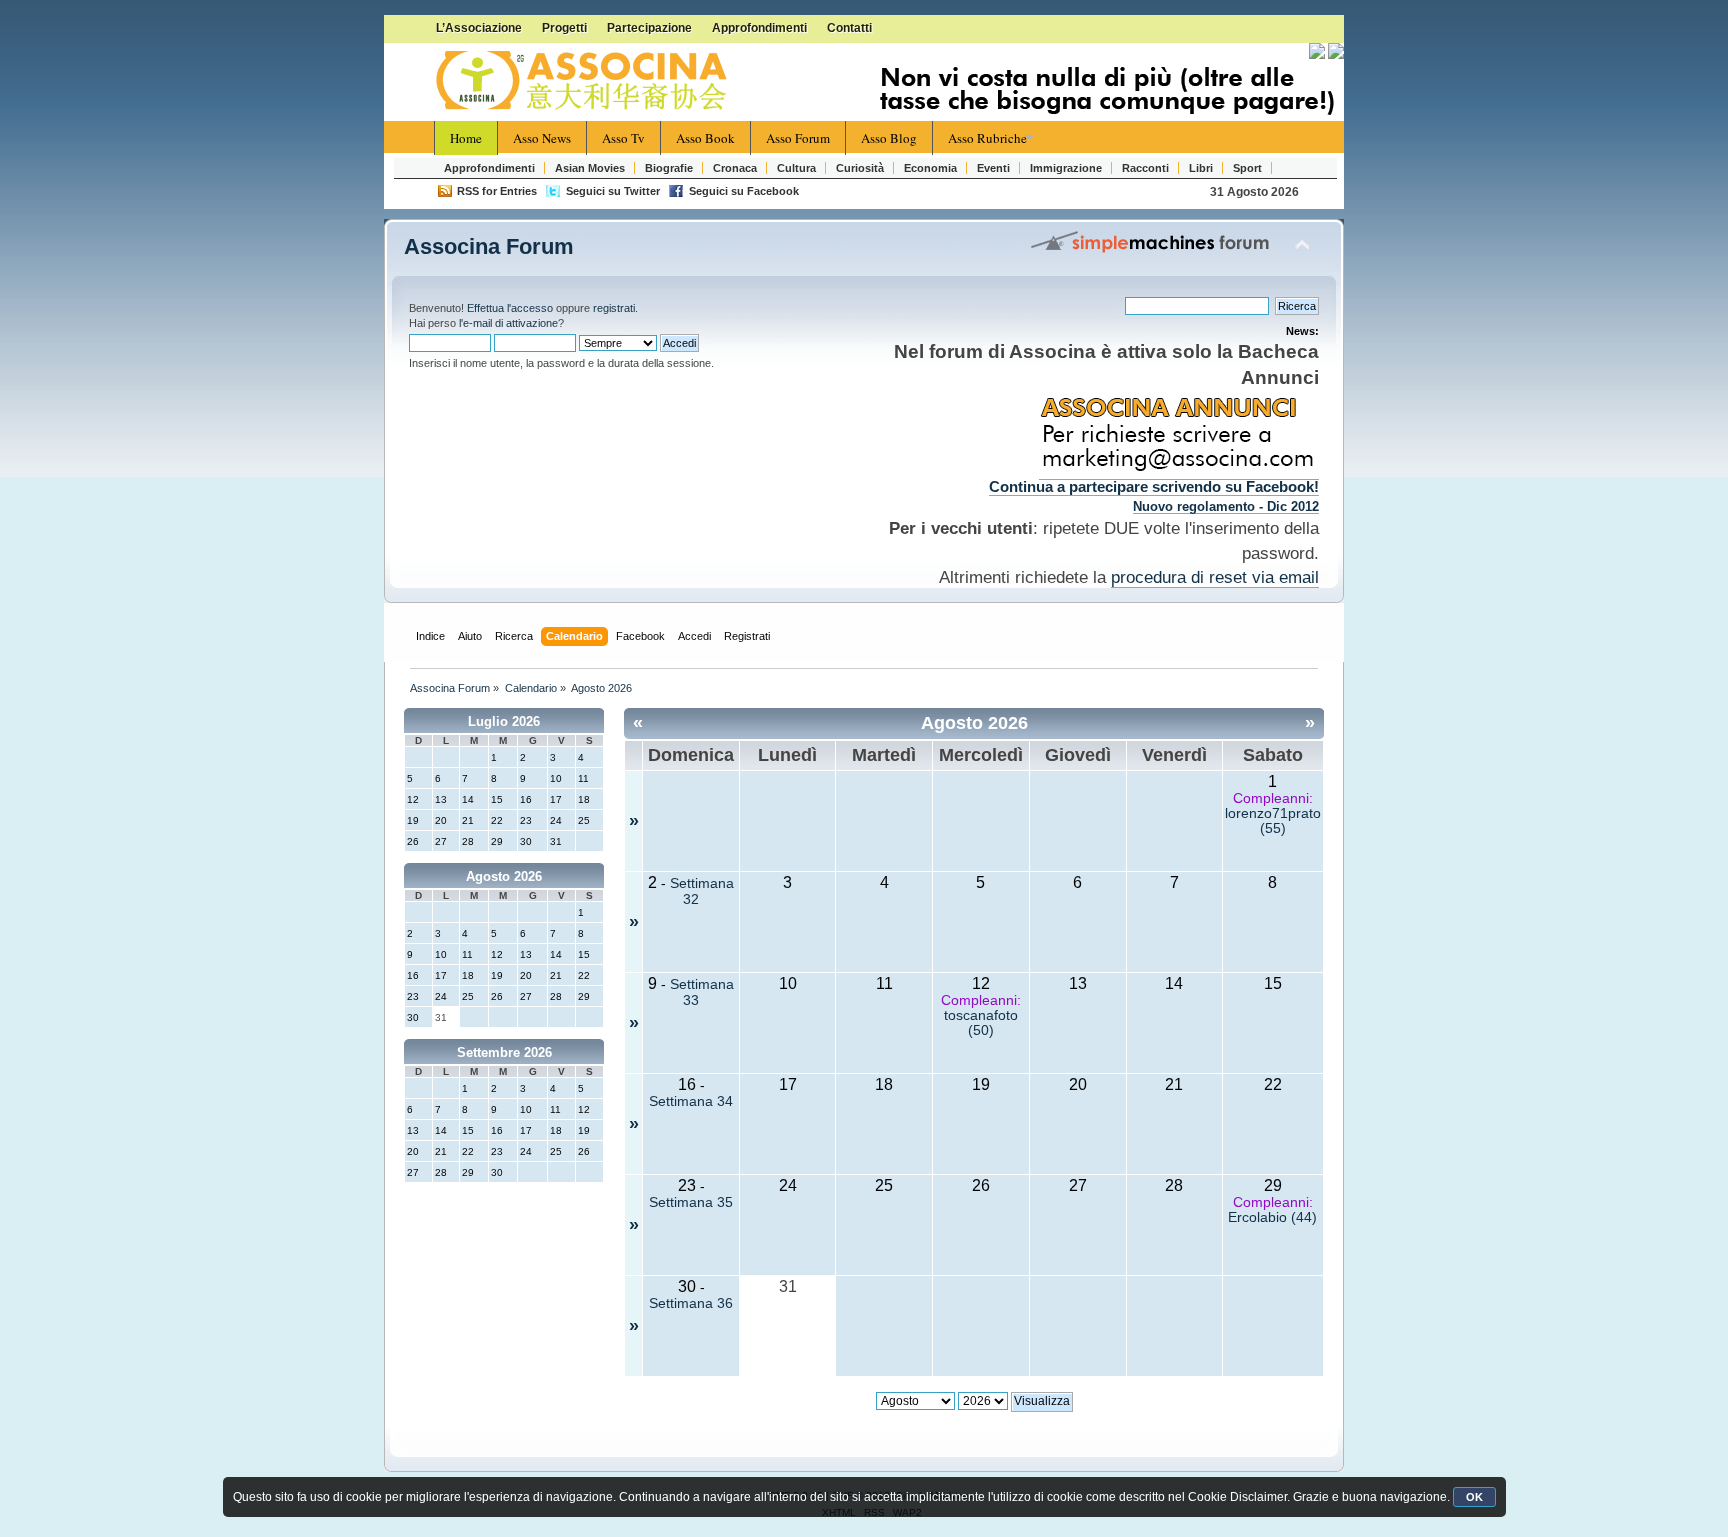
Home (466, 138)
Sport (1247, 168)
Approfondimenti (759, 28)
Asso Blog (889, 138)
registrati (614, 308)
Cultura (796, 168)
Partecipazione (649, 28)
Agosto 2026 (504, 876)
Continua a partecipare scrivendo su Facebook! (1154, 487)
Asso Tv (623, 138)
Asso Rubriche (987, 138)
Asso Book (705, 138)
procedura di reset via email (1215, 577)
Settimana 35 (691, 1202)
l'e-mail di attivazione (508, 323)
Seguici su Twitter (613, 191)
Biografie (669, 168)
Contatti (849, 28)
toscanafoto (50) (981, 1023)
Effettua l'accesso (510, 308)
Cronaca (735, 168)
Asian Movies (590, 168)
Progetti (564, 28)
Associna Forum (489, 246)
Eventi (993, 168)
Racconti (1145, 168)
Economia (930, 168)
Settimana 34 (691, 1101)
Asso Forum (798, 138)
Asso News (542, 138)
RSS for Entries (497, 191)
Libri (1201, 168)
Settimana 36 (691, 1303)
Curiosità (860, 168)
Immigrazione (1066, 168)
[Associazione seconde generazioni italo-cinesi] (584, 81)
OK (1474, 1497)
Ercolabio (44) (1272, 1217)
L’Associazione (479, 28)
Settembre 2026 (504, 1052)
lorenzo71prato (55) (1273, 821)
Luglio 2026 (504, 721)
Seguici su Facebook (744, 191)
